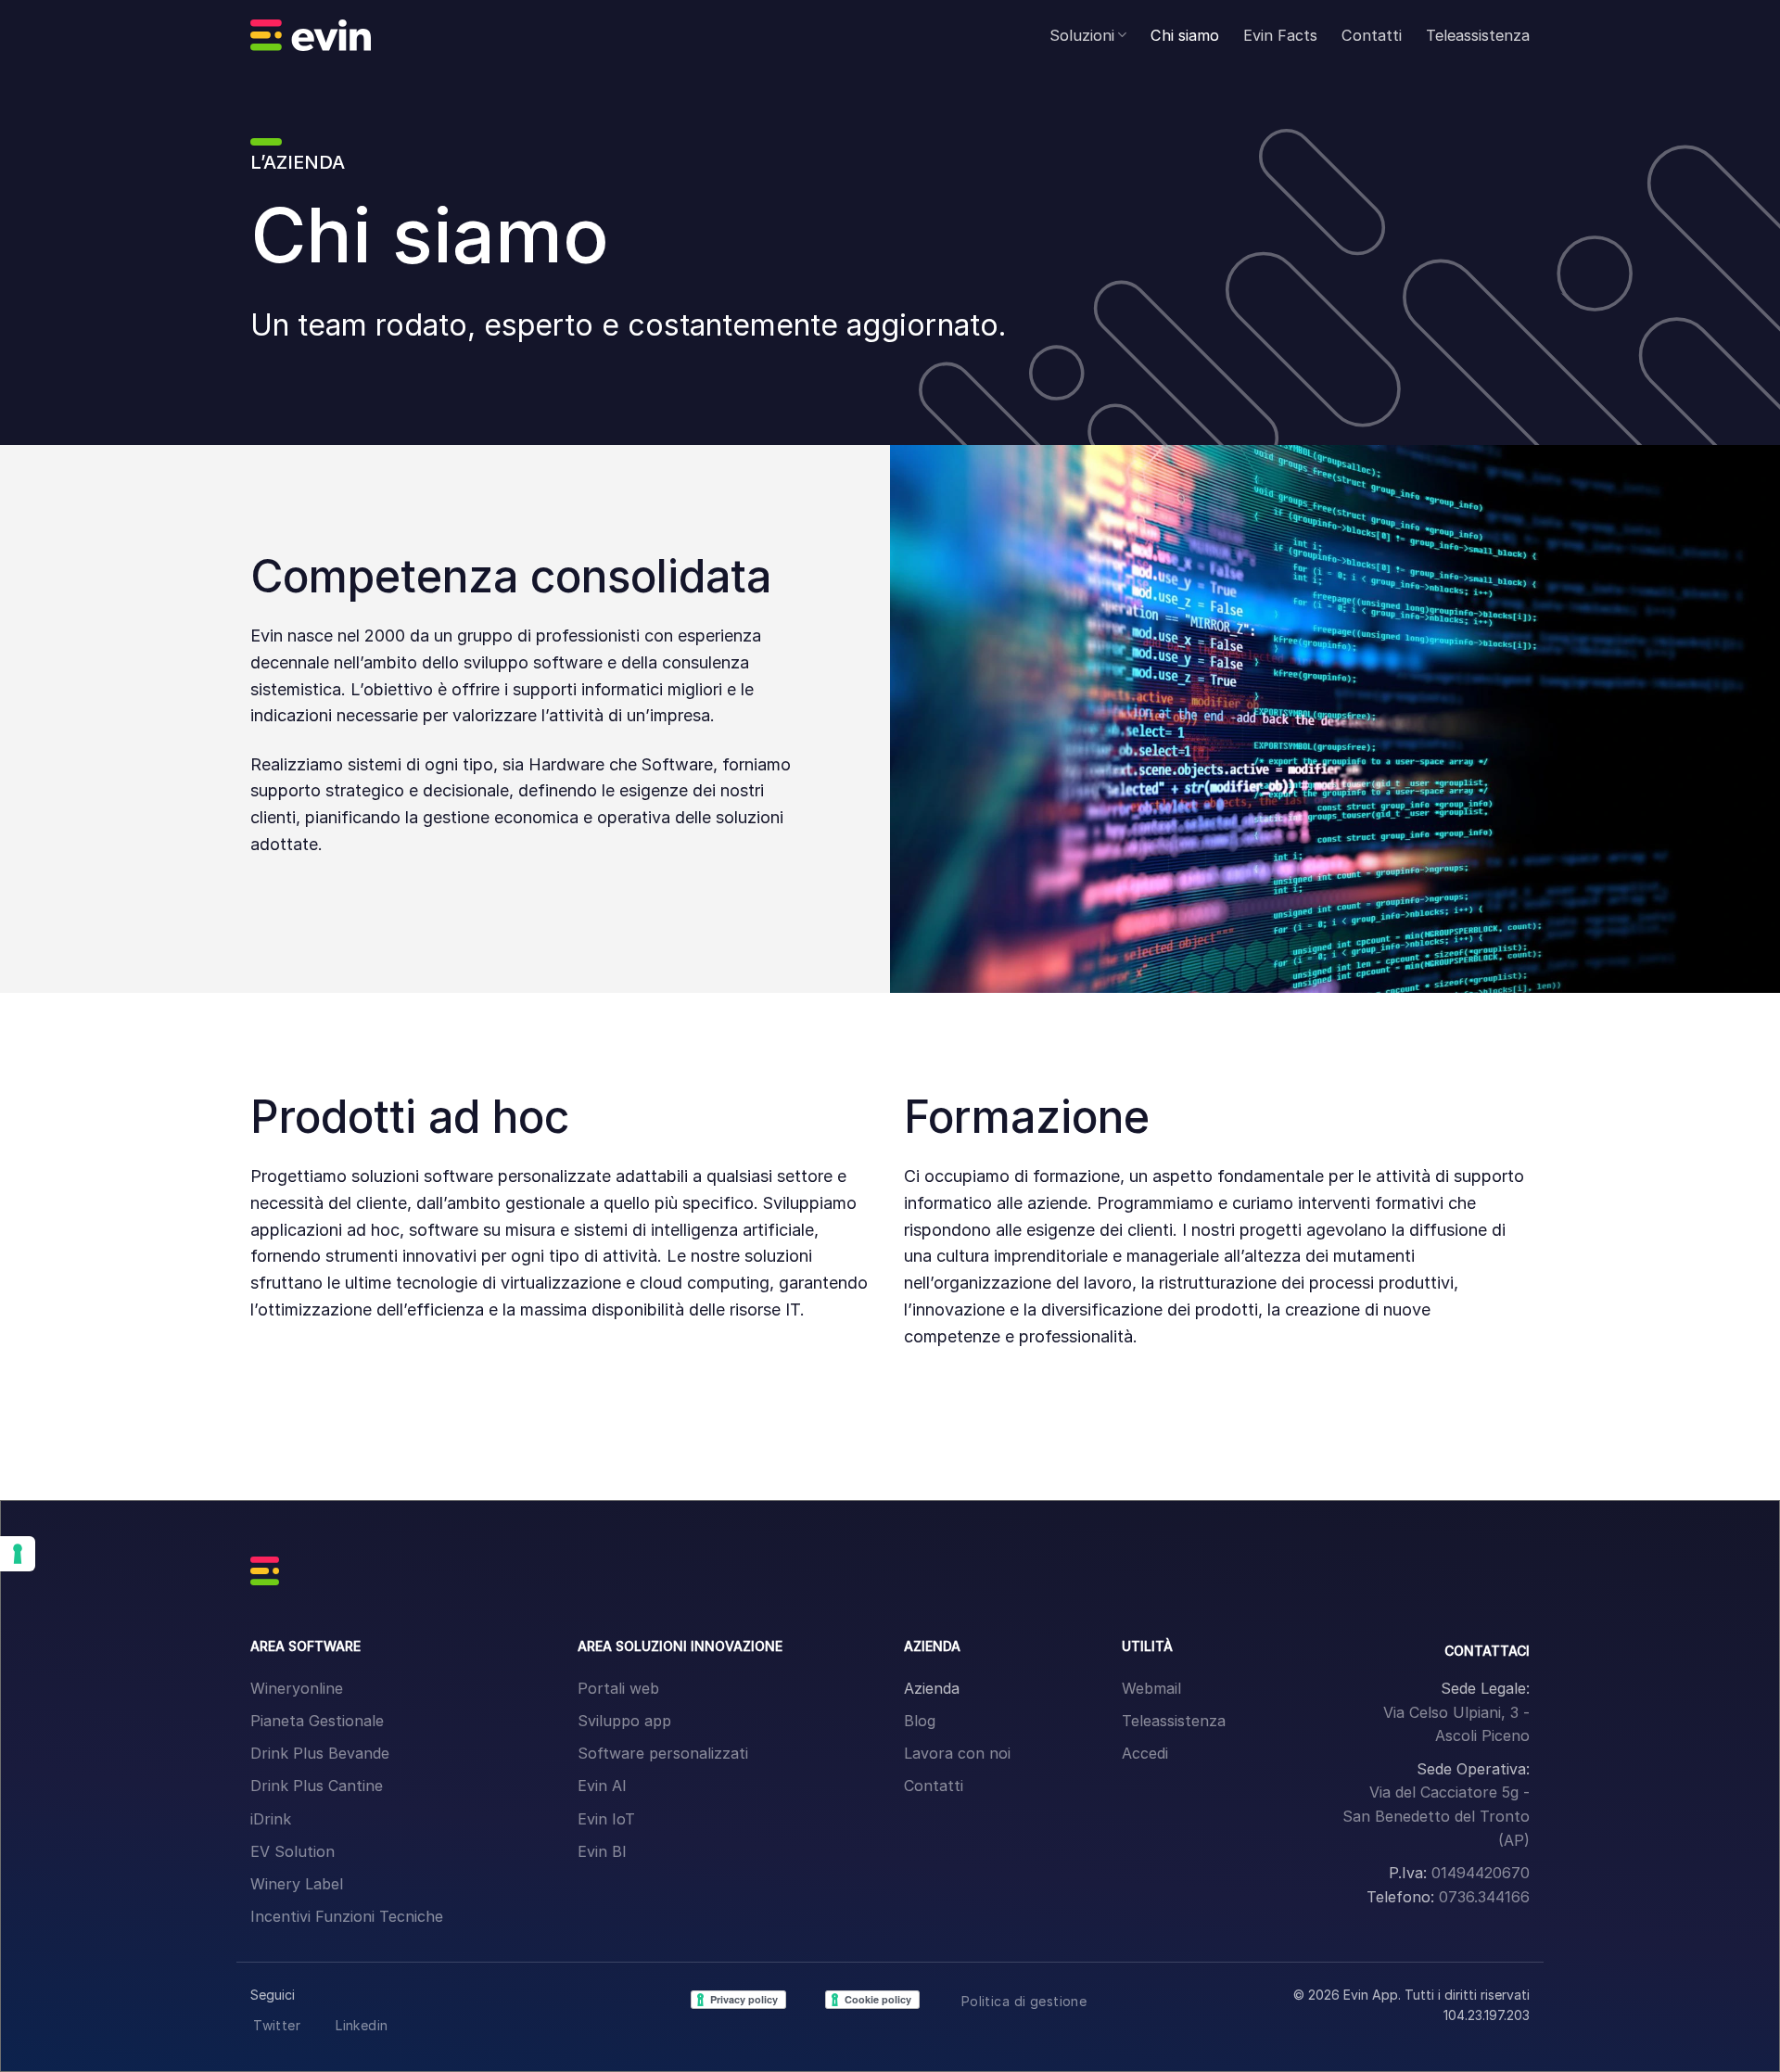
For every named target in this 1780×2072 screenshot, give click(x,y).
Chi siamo (1185, 35)
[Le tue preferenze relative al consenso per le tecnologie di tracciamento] (18, 1554)
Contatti (1372, 35)
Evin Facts (1280, 35)
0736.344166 (1484, 1897)
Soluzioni (1082, 35)
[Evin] (311, 35)
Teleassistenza (1478, 35)
